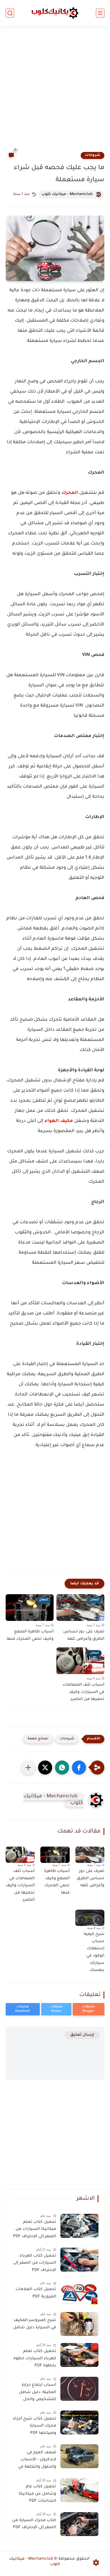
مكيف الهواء (59, 1121)
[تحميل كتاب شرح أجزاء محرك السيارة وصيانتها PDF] (79, 2422)
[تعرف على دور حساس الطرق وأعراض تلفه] (90, 1855)
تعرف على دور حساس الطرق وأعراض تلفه (84, 1636)
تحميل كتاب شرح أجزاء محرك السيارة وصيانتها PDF (35, 2426)
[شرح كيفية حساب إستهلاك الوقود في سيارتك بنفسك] (90, 1918)
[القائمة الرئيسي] (100, 13)
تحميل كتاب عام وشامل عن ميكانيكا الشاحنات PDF (37, 2494)
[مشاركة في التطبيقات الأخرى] (28, 1768)
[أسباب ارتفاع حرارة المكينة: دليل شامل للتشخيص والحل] (79, 2389)
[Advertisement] (55, 92)
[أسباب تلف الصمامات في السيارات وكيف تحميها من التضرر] (20, 1855)
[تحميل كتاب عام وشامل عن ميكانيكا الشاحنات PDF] (79, 2490)
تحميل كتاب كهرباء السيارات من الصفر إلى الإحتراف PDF (35, 2263)
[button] (79, 1768)
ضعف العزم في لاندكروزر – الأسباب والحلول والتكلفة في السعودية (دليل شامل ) (35, 2461)
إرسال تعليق (82, 2035)
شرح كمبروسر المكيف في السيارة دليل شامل (35, 2324)
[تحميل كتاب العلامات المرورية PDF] (79, 2293)
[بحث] (10, 13)
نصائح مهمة (38, 1739)
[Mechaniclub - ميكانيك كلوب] (55, 13)
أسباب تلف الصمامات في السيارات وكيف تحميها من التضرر (83, 1692)
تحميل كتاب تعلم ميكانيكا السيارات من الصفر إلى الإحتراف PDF (35, 2229)
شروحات (93, 155)
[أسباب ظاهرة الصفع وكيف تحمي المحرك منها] (55, 1855)
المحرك (69, 493)
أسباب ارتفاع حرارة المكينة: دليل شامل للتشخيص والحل (38, 2392)
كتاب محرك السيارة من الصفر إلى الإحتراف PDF (34, 2524)
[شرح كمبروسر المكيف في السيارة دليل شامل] (79, 2324)
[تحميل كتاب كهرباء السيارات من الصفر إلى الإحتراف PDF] (79, 2260)
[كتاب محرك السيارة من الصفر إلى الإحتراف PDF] (79, 2524)
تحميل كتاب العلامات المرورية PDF (36, 2293)
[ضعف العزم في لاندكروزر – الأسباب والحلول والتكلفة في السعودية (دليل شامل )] (79, 2456)
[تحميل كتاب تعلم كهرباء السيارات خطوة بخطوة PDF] (79, 2355)
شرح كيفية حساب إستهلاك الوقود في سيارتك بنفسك (94, 1952)
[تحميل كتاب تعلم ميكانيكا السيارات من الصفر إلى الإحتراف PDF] (79, 2226)
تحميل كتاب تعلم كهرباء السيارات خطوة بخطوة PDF (35, 2359)
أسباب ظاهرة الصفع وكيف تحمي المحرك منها (30, 1636)
